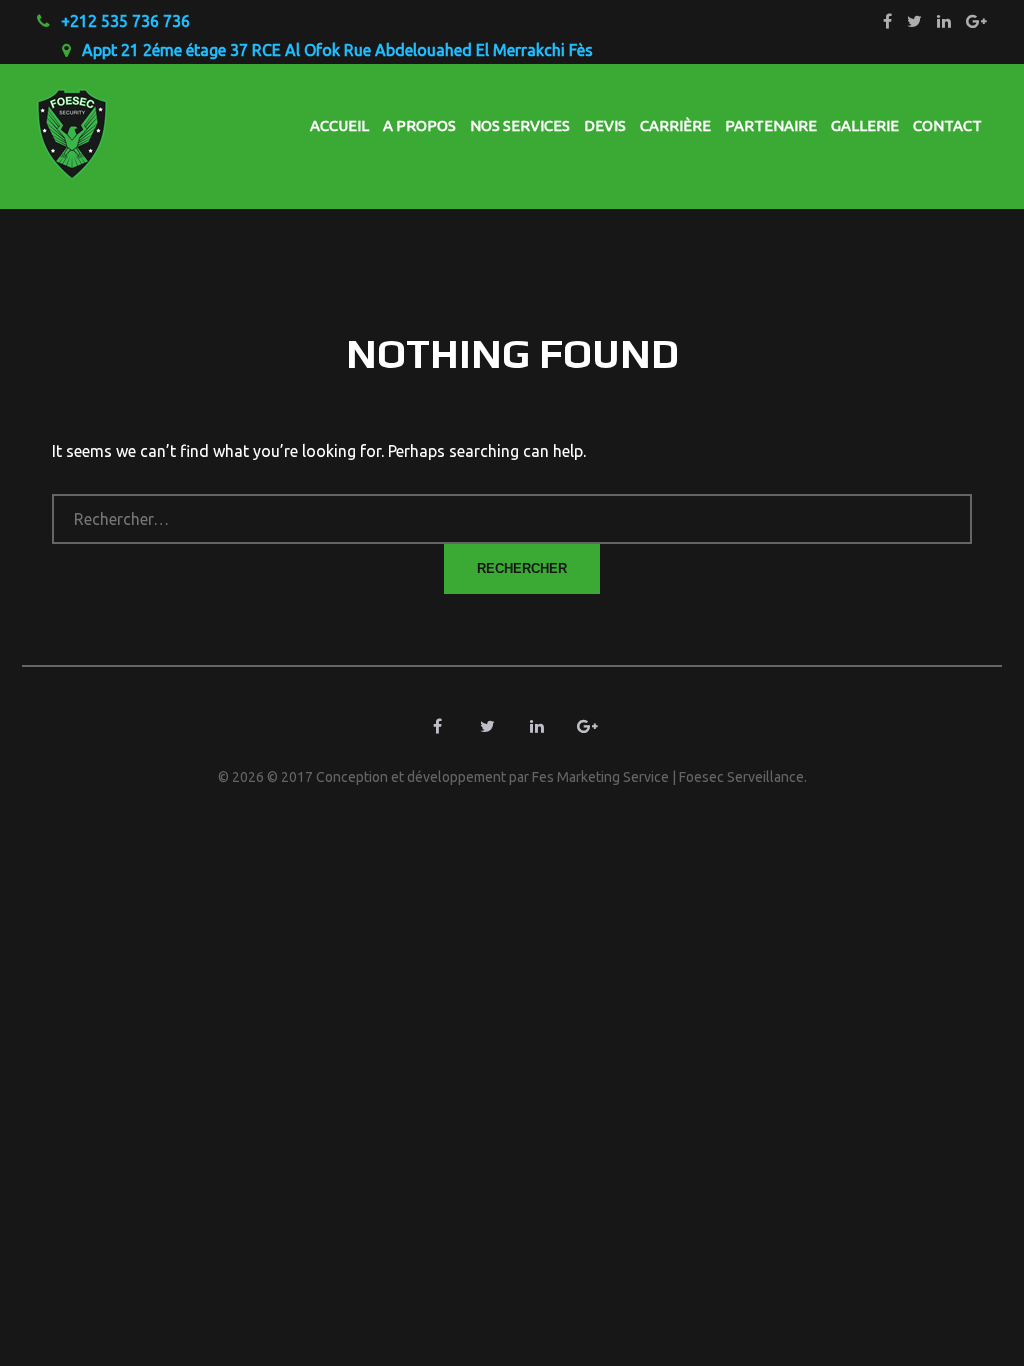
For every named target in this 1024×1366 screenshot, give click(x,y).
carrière (675, 125)
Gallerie (865, 125)
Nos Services (520, 125)
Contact (947, 125)
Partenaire (771, 125)
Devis (605, 125)
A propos (419, 125)
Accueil (339, 125)
